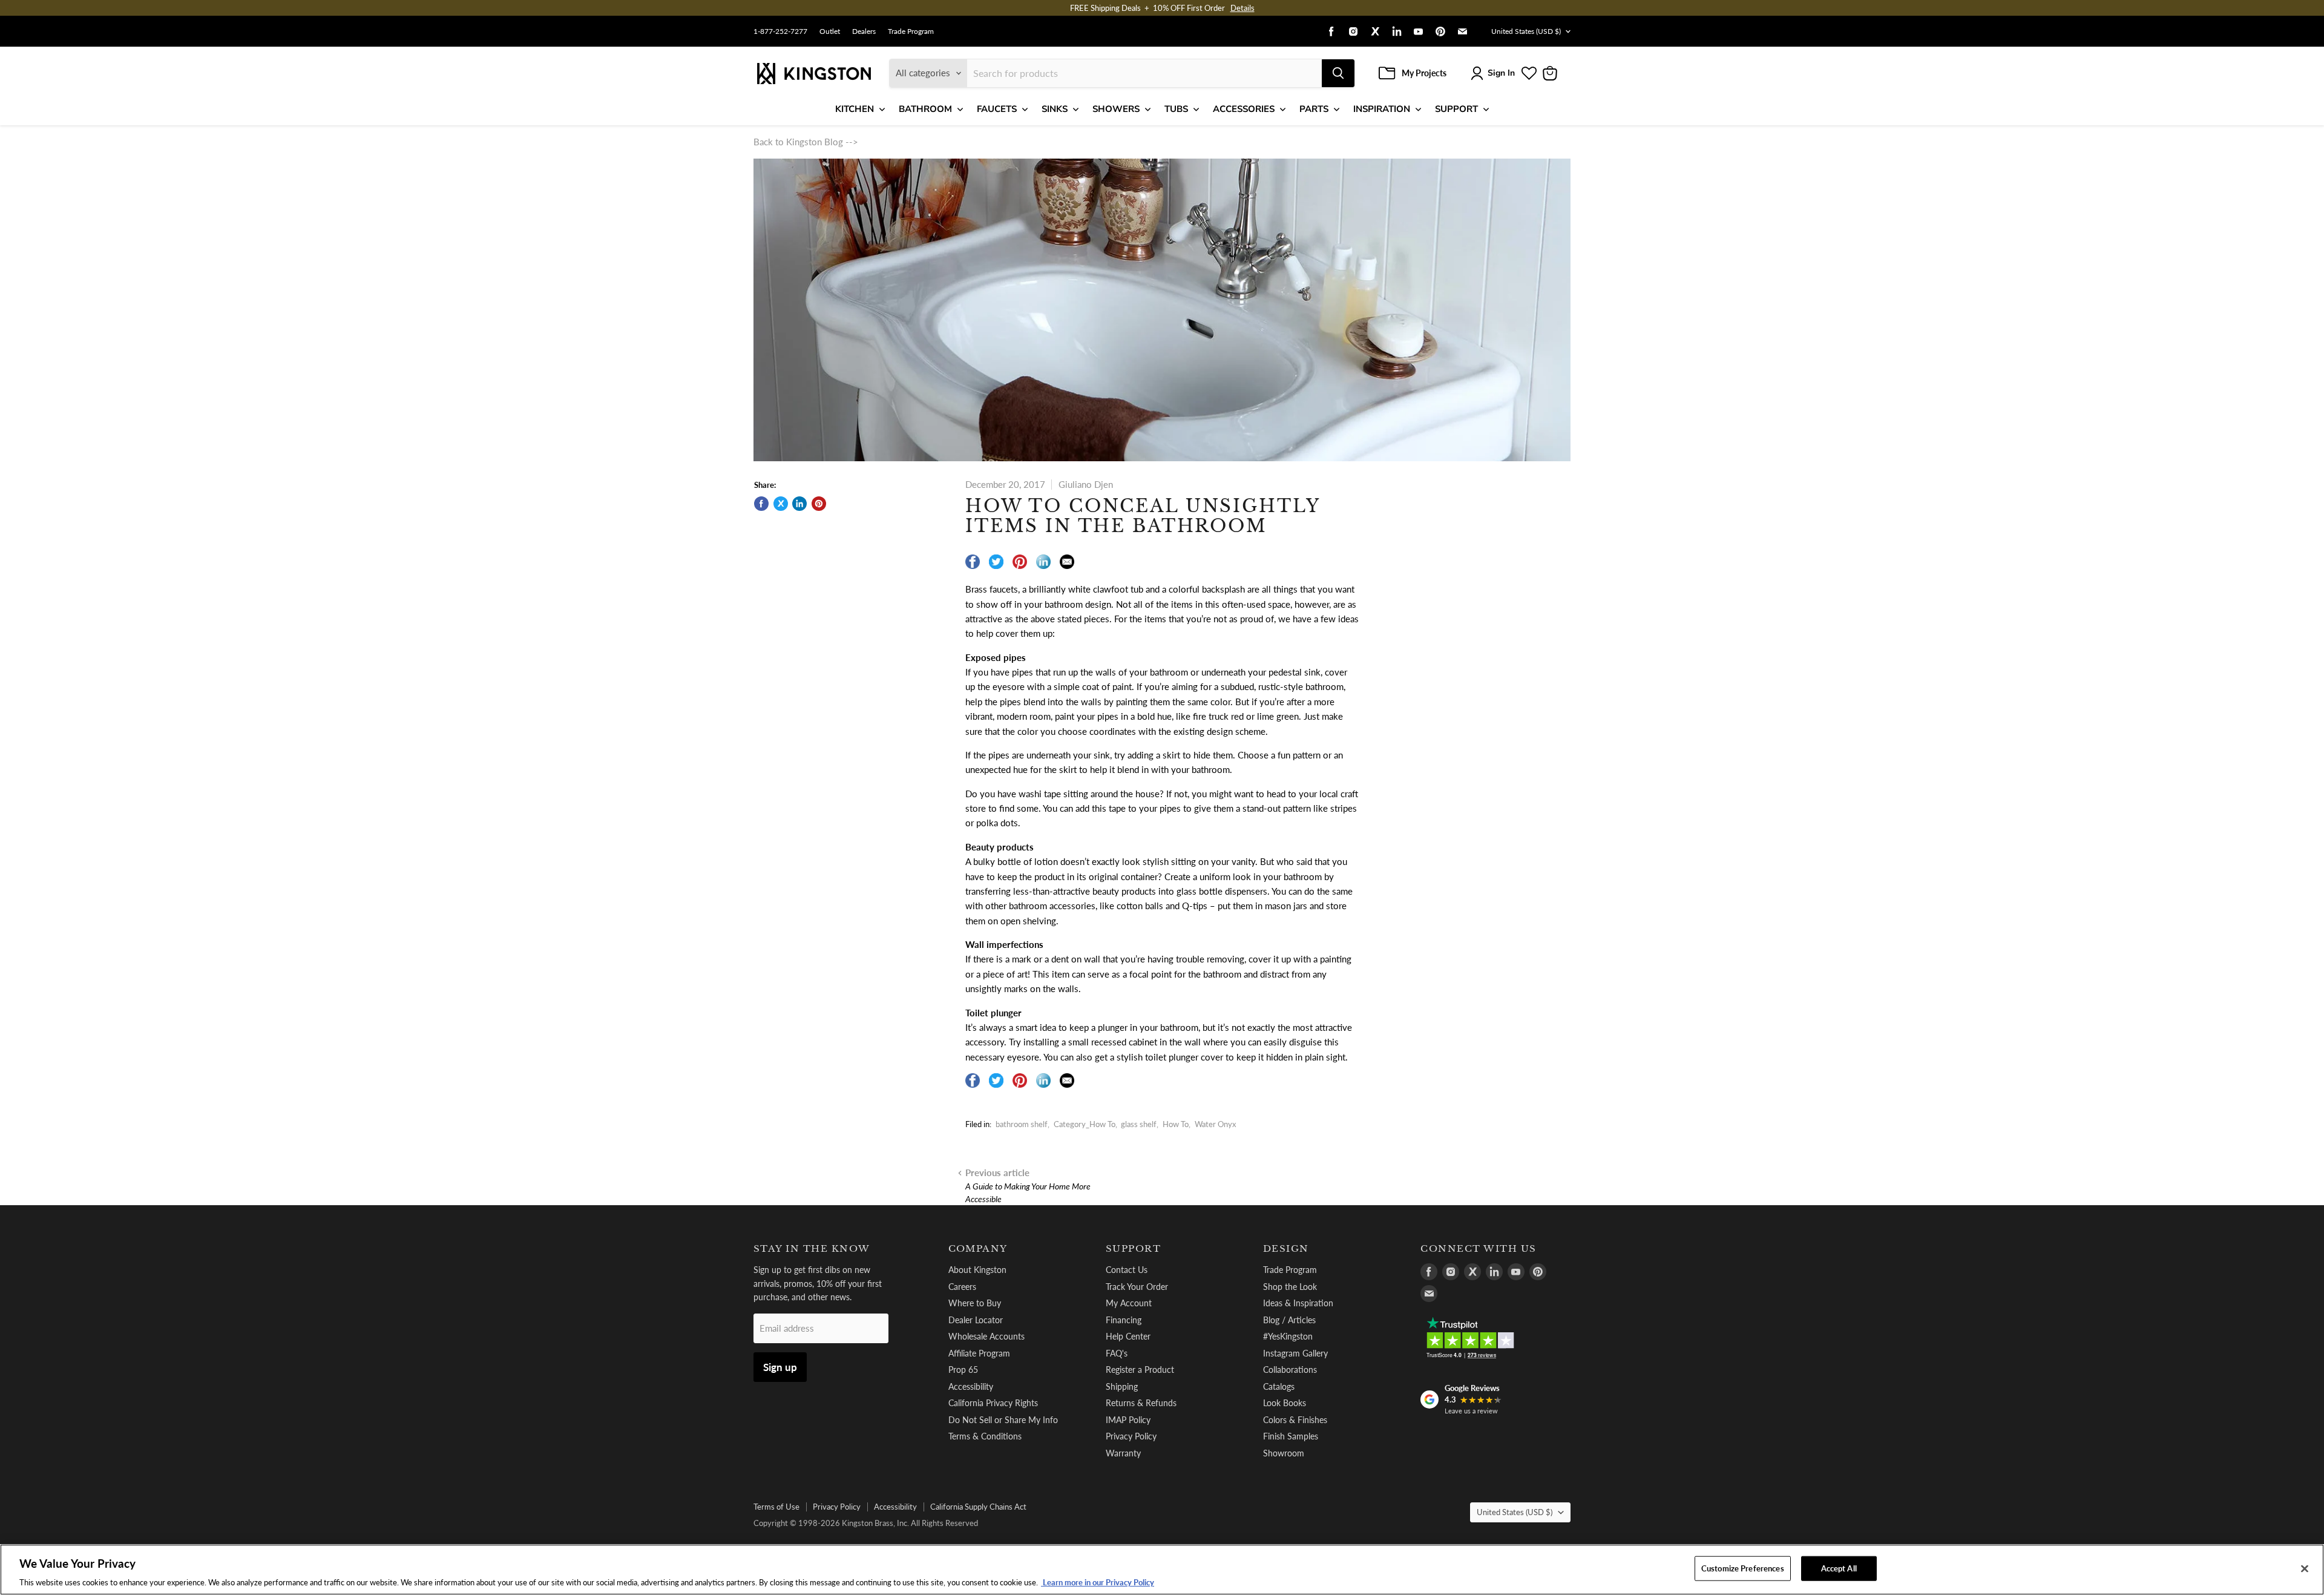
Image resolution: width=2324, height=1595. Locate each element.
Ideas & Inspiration (1298, 1303)
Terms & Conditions (985, 1436)
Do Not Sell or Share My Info (1003, 1420)
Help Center (1128, 1336)
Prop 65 (963, 1370)
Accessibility (971, 1386)
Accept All (1839, 1568)
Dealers (864, 31)
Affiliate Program (979, 1353)
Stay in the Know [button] (812, 1249)
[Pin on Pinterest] (819, 504)
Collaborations (1290, 1370)
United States (1526, 31)
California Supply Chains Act (978, 1507)
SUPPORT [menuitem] (1456, 109)
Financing (1124, 1320)
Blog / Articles (1289, 1320)
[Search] (1338, 73)
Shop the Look (1290, 1287)
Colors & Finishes (1295, 1420)
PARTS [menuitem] (1314, 109)
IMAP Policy (1128, 1420)
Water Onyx (1215, 1124)
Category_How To (1085, 1124)
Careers (962, 1287)
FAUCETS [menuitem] (997, 109)
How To (1176, 1124)
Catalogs (1279, 1386)
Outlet (830, 31)
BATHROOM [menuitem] (925, 109)
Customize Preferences (1743, 1568)
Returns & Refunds (1141, 1403)
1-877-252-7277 (780, 31)
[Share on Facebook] (761, 504)
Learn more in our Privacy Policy (1098, 1582)
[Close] (2305, 1568)
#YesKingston (1288, 1336)
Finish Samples (1291, 1436)
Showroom (1284, 1453)
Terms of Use (776, 1507)
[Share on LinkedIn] (799, 504)
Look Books (1285, 1403)
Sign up (780, 1367)
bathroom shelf (1022, 1124)
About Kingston (977, 1270)
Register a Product (1140, 1370)
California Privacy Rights (993, 1403)
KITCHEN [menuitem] (855, 109)
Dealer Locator (976, 1320)
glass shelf (1139, 1124)
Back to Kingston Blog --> (806, 142)
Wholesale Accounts (986, 1336)
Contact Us (1127, 1270)
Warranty (1123, 1453)
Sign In (1501, 73)
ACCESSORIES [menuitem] (1244, 109)
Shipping (1122, 1386)
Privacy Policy (1131, 1436)
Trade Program (911, 31)
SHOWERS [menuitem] (1116, 109)
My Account (1129, 1303)
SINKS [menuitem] (1055, 109)
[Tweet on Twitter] (781, 504)
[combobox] (1144, 73)
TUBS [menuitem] (1176, 109)
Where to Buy (975, 1303)
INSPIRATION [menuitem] (1382, 109)
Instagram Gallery (1295, 1353)
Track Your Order (1137, 1287)
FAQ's (1117, 1353)
